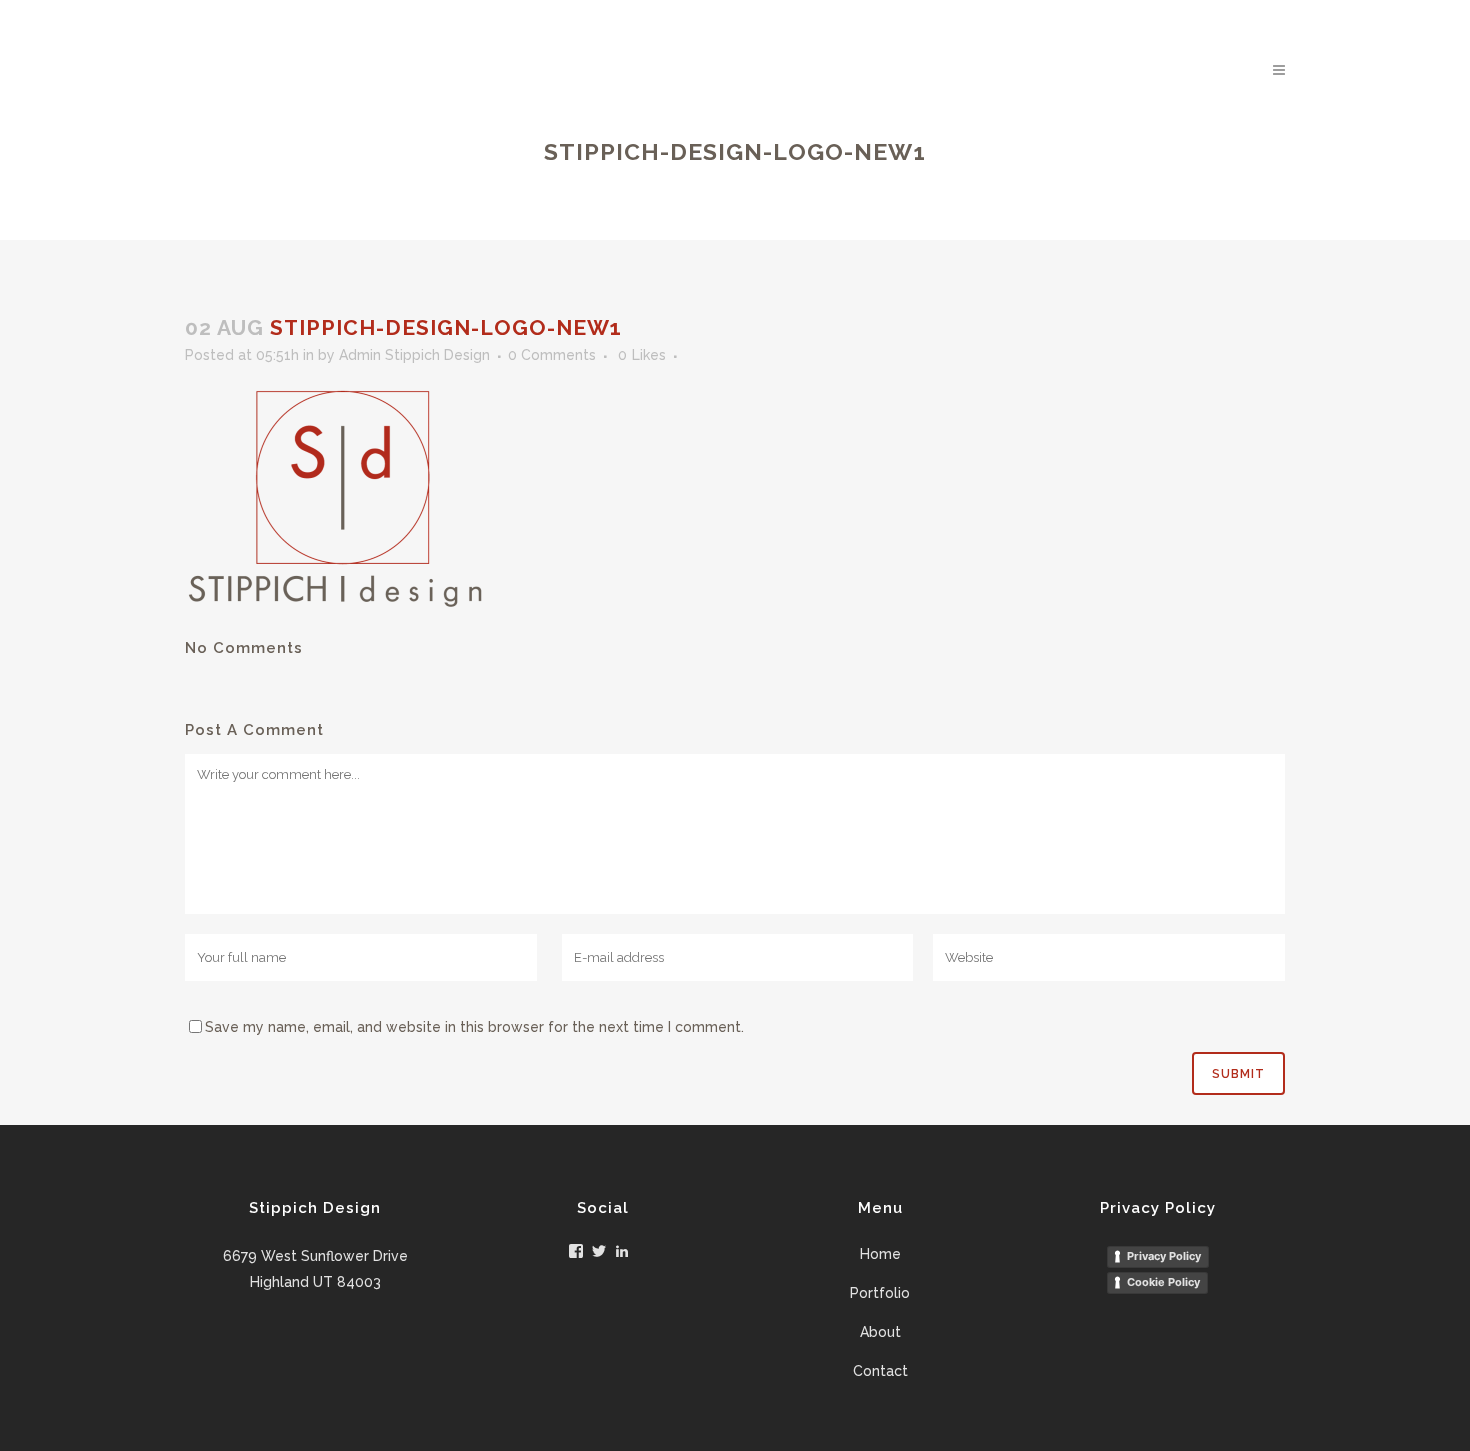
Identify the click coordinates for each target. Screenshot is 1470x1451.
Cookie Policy (1163, 1282)
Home (880, 1254)
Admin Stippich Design (414, 355)
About (880, 1332)
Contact (880, 1371)
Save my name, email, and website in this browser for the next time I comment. (474, 1027)
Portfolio (880, 1293)
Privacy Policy (1164, 1256)
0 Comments (552, 355)
